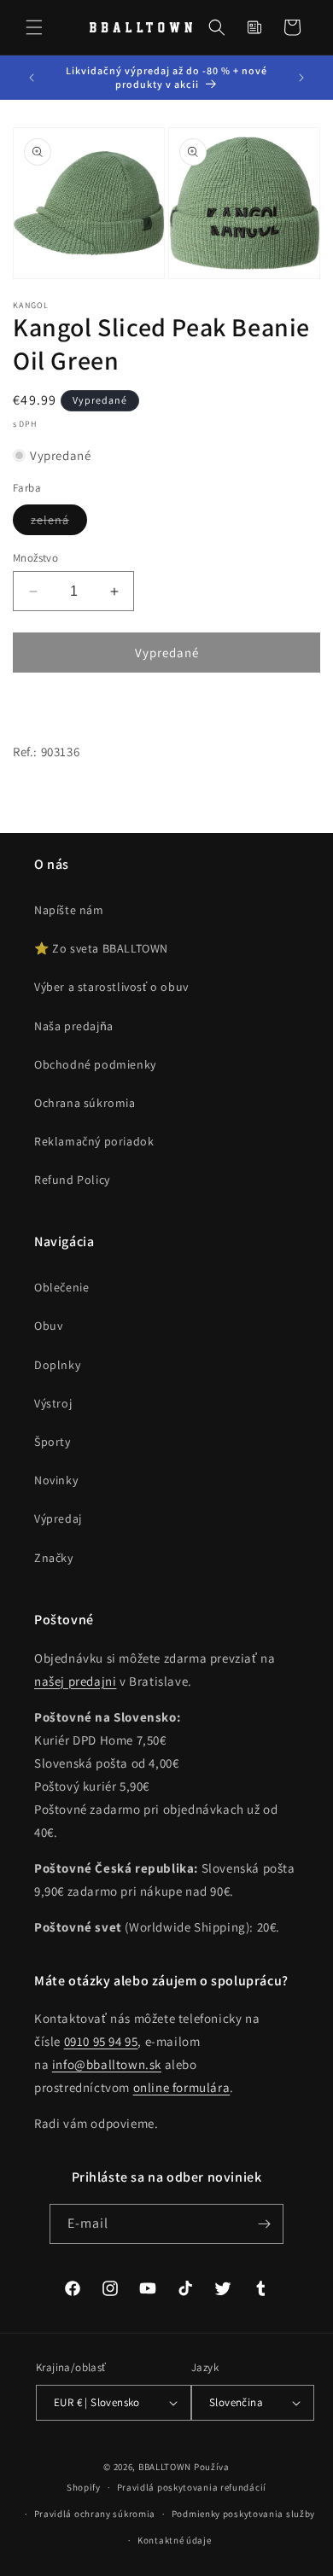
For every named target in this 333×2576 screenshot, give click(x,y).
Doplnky (57, 1365)
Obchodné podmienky (95, 1064)
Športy (53, 1442)
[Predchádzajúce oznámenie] (32, 78)
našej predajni (75, 1681)
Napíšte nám (69, 910)
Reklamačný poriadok (94, 1141)
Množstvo (35, 558)
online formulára (182, 2087)
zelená (59, 523)
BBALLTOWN (165, 2467)
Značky (54, 1558)
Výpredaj (58, 1518)
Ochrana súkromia (85, 1103)
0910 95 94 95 (101, 2041)
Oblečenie (61, 1287)
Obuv (48, 1326)
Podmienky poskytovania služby (243, 2514)
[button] (34, 27)
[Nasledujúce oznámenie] (301, 78)
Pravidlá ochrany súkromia (95, 2514)
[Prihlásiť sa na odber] (264, 2224)
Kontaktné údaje (175, 2540)
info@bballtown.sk (107, 2064)
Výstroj (53, 1403)
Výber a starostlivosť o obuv (111, 987)
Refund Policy (72, 1180)
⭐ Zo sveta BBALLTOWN (101, 948)
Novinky (56, 1480)
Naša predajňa (74, 1026)
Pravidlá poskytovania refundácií (192, 2487)
